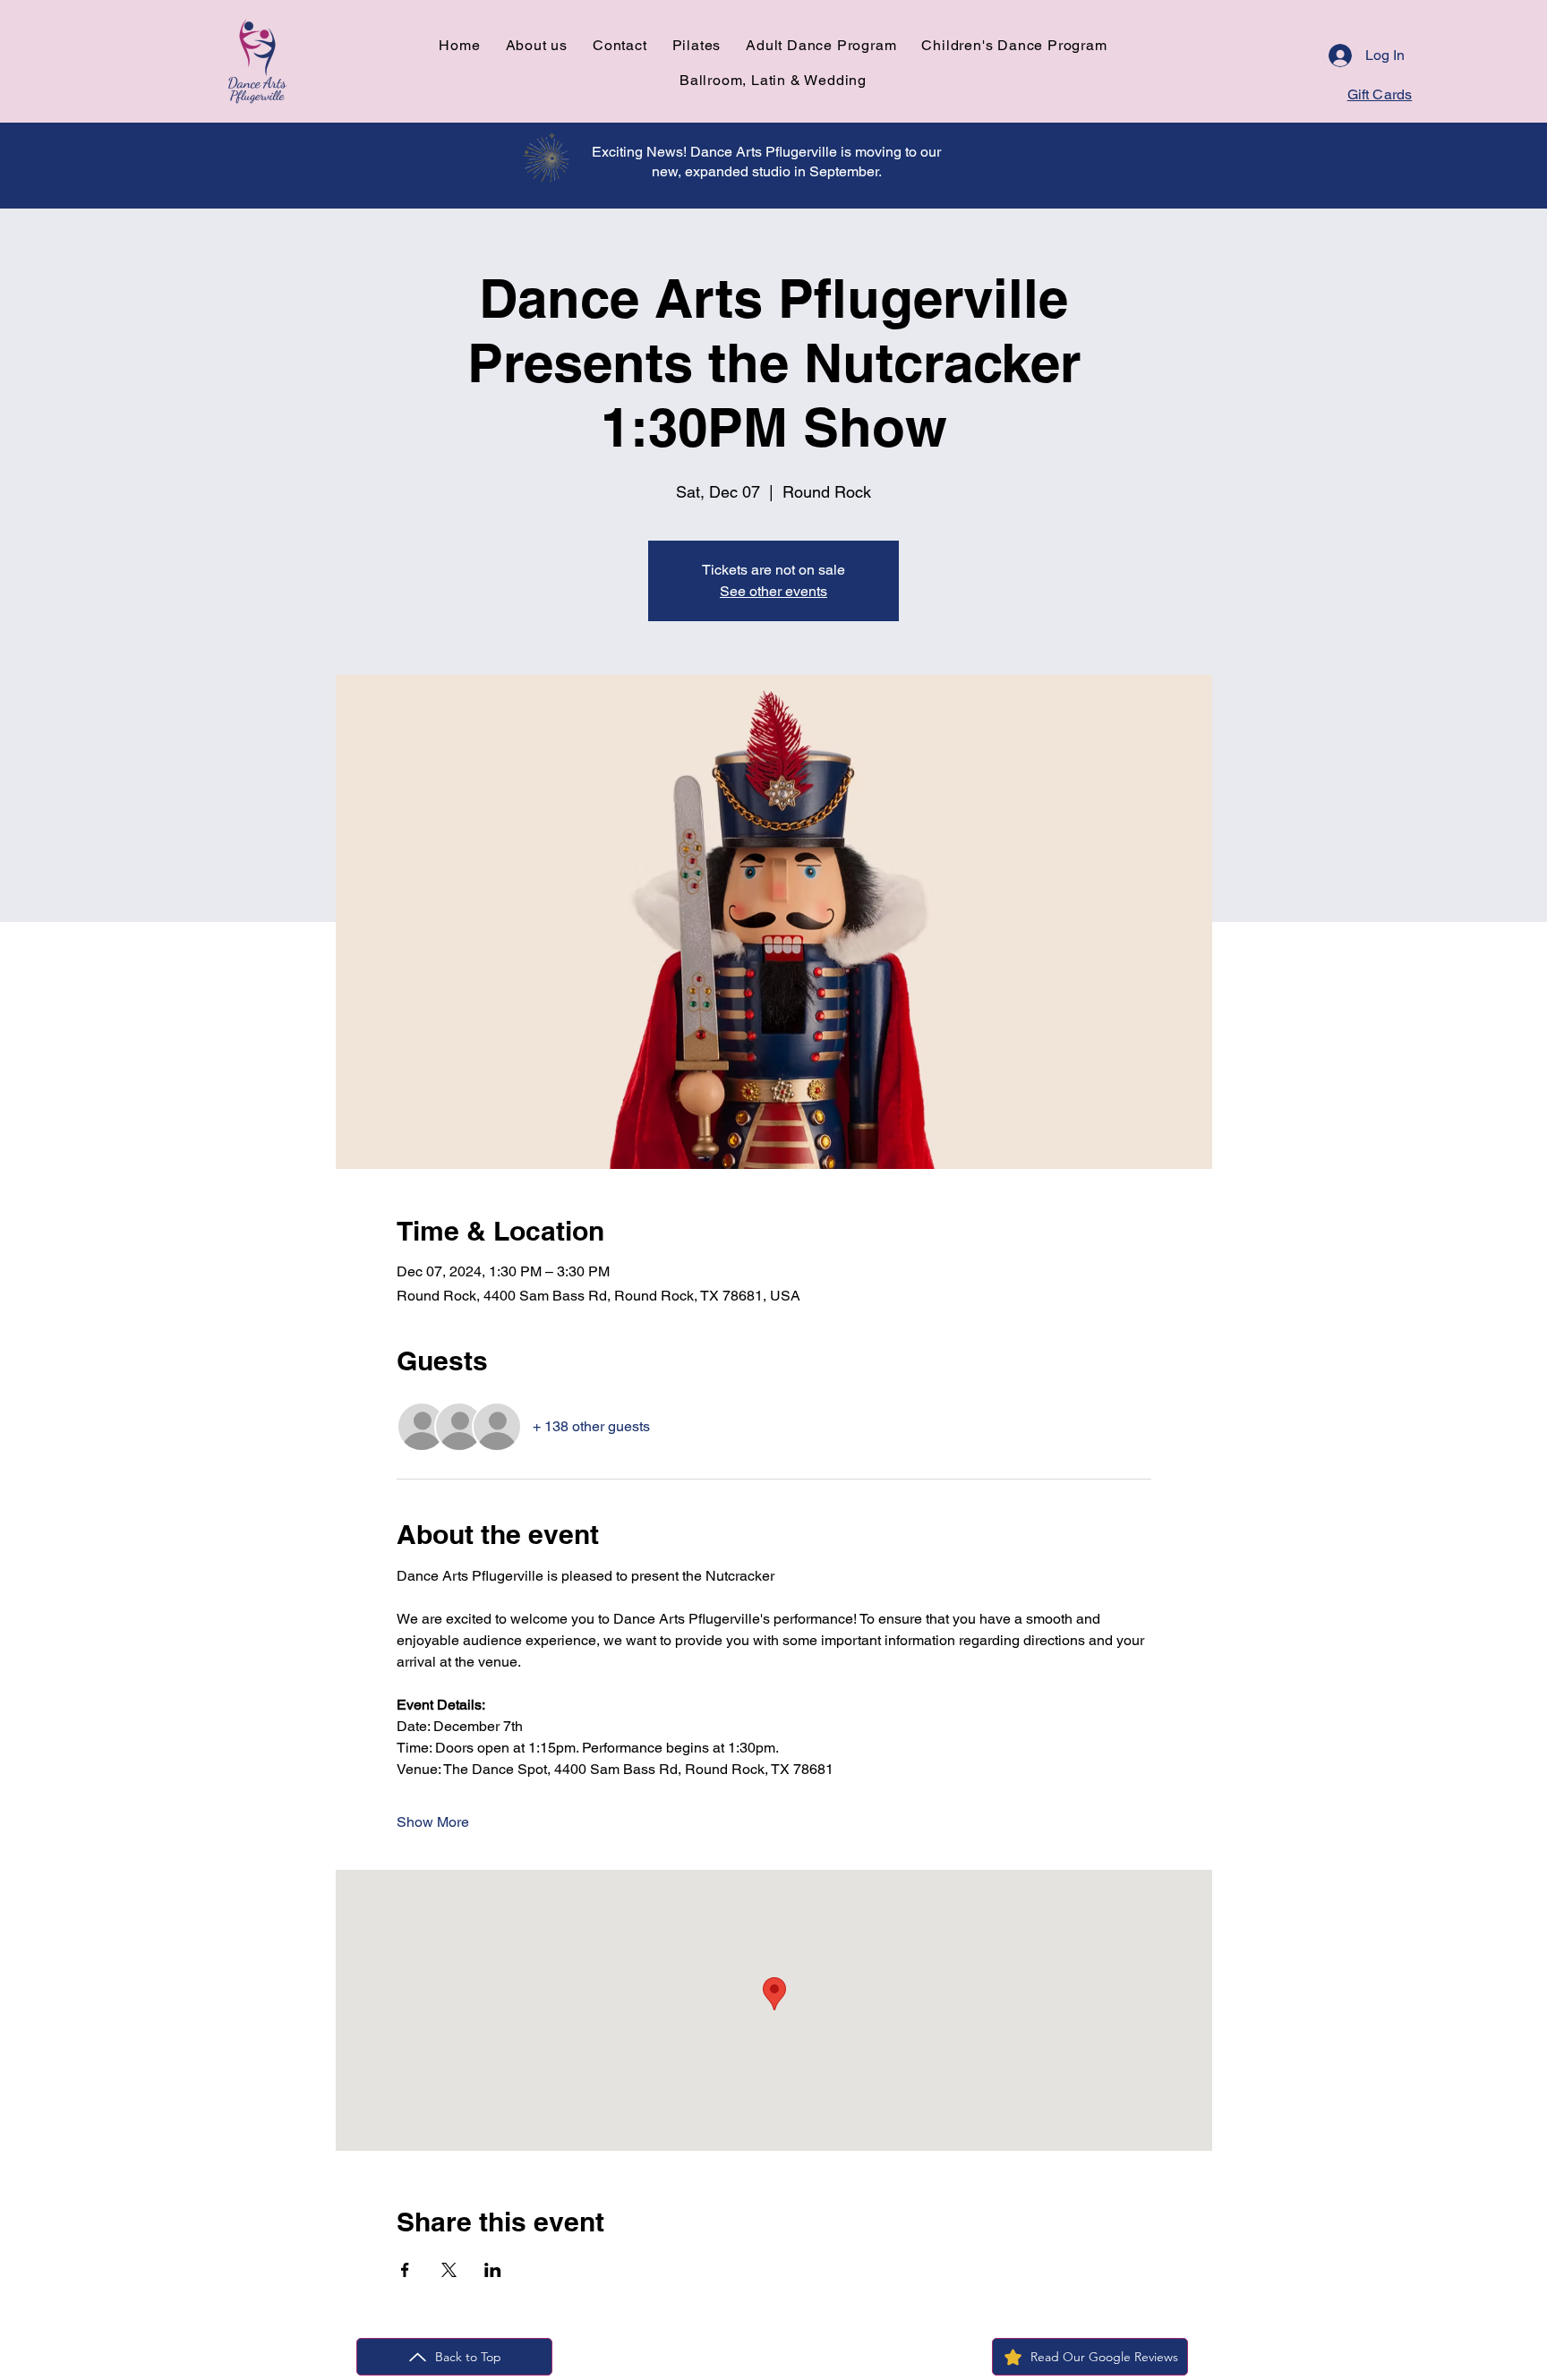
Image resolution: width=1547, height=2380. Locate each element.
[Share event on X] (449, 2270)
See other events (773, 591)
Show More (433, 1822)
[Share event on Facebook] (405, 2270)
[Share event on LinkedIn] (493, 2270)
